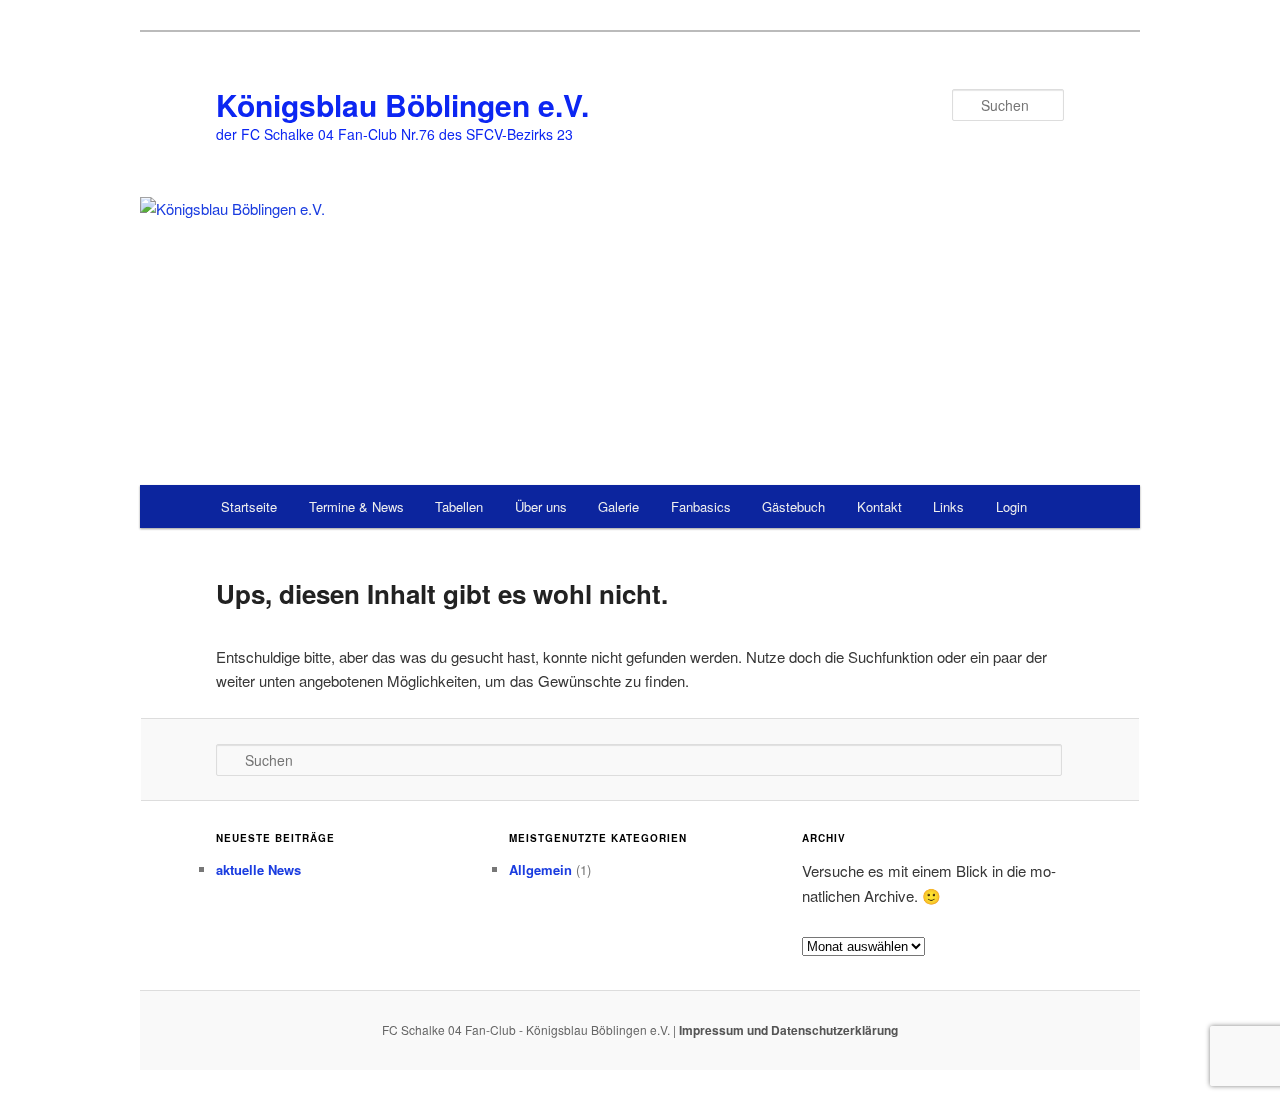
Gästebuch (793, 506)
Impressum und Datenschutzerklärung (788, 1030)
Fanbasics (701, 506)
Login (1011, 506)
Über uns (541, 506)
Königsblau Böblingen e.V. (402, 104)
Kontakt (879, 506)
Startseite (249, 506)
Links (948, 506)
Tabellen (459, 506)
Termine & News (356, 506)
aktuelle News (258, 869)
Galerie (618, 506)
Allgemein (540, 869)
